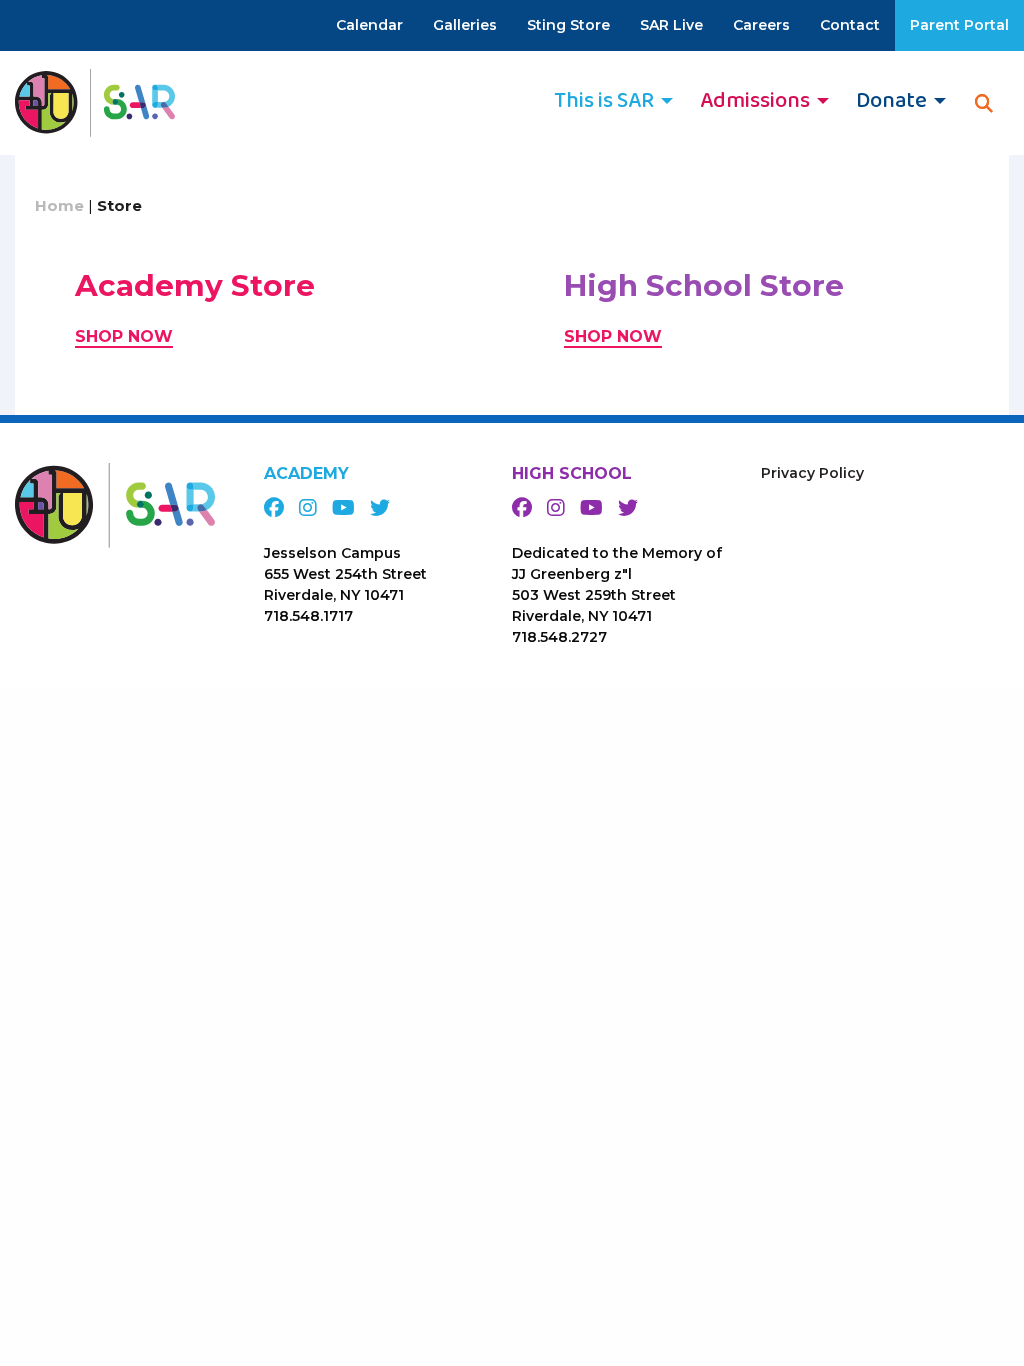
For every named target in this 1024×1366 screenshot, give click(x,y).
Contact (850, 25)
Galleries (465, 25)
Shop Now (124, 336)
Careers (761, 25)
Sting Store (568, 25)
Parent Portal (959, 25)
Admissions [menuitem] (755, 101)
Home (59, 205)
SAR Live (671, 25)
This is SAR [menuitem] (604, 101)
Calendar (369, 25)
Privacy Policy (812, 473)
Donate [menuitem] (891, 101)
